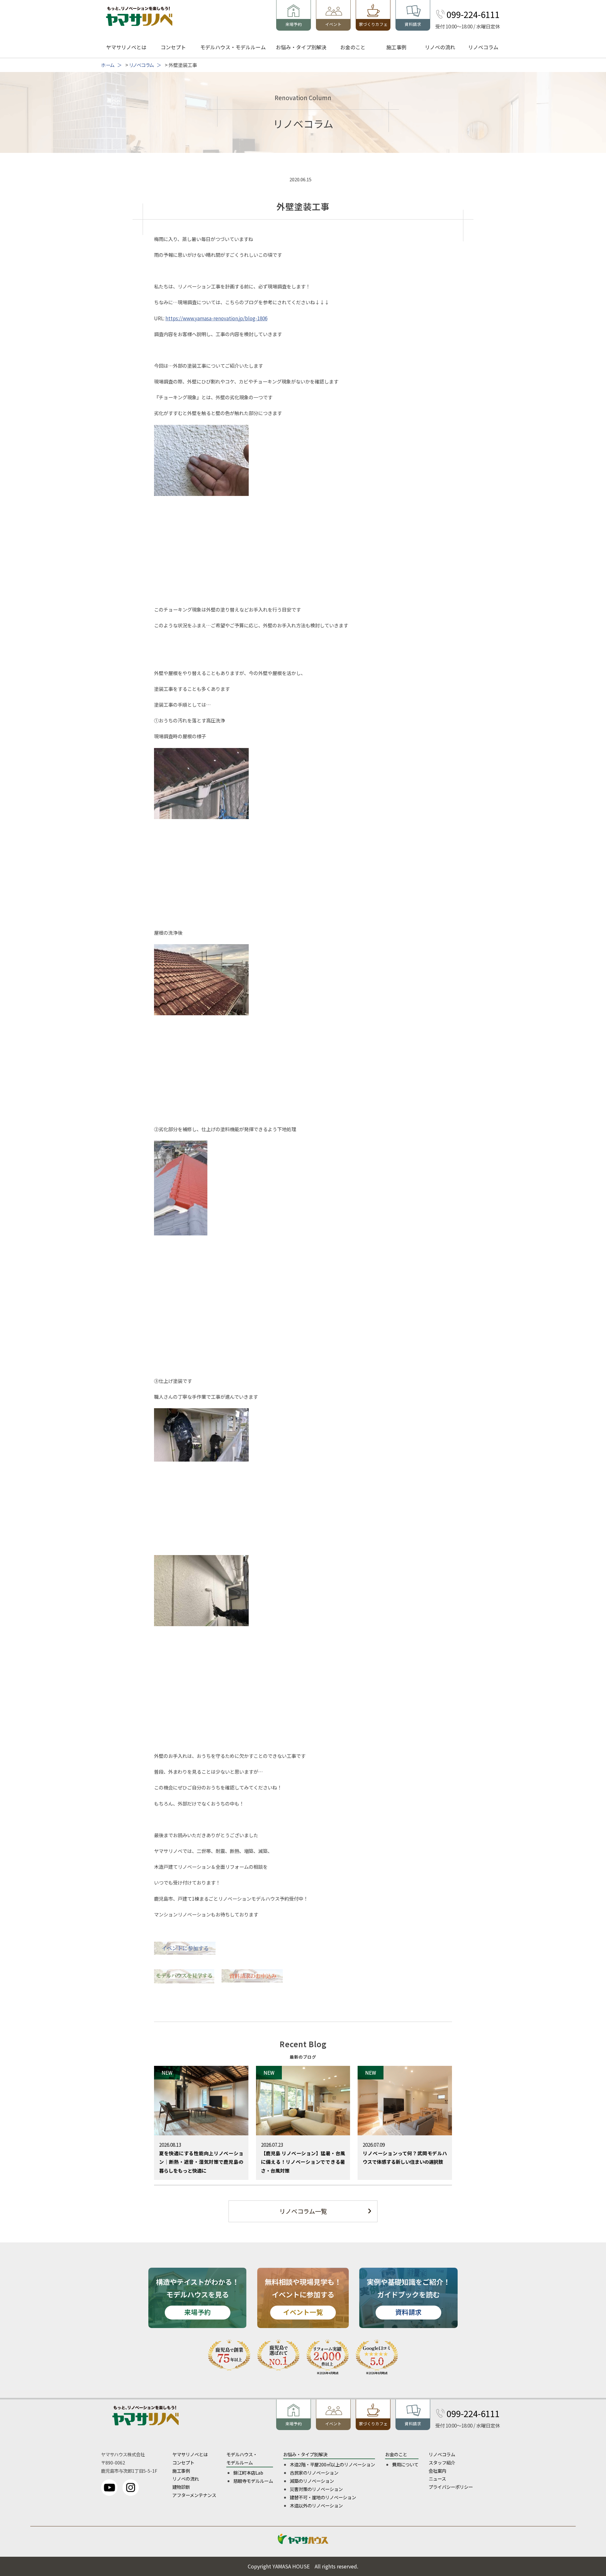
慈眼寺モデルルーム (253, 2481)
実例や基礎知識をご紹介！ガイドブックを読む (408, 2297)
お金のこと (353, 47)
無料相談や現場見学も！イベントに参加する (303, 2297)
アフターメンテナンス (194, 2495)
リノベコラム (483, 47)
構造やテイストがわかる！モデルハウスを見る (197, 2297)
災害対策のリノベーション (316, 2489)
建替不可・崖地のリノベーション (323, 2497)
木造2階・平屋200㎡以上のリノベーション (332, 2464)
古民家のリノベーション (314, 2473)
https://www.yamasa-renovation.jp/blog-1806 (216, 318)
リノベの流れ (440, 47)
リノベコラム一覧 (303, 2211)
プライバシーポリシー (451, 2487)
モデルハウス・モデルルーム (233, 47)
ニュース (437, 2479)
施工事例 (396, 47)
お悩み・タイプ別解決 (301, 47)
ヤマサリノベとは (126, 47)
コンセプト (173, 47)
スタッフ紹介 (442, 2462)
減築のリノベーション (312, 2481)
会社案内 (437, 2471)
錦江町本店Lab (248, 2473)
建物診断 (181, 2487)
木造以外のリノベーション (316, 2505)
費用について (405, 2464)
